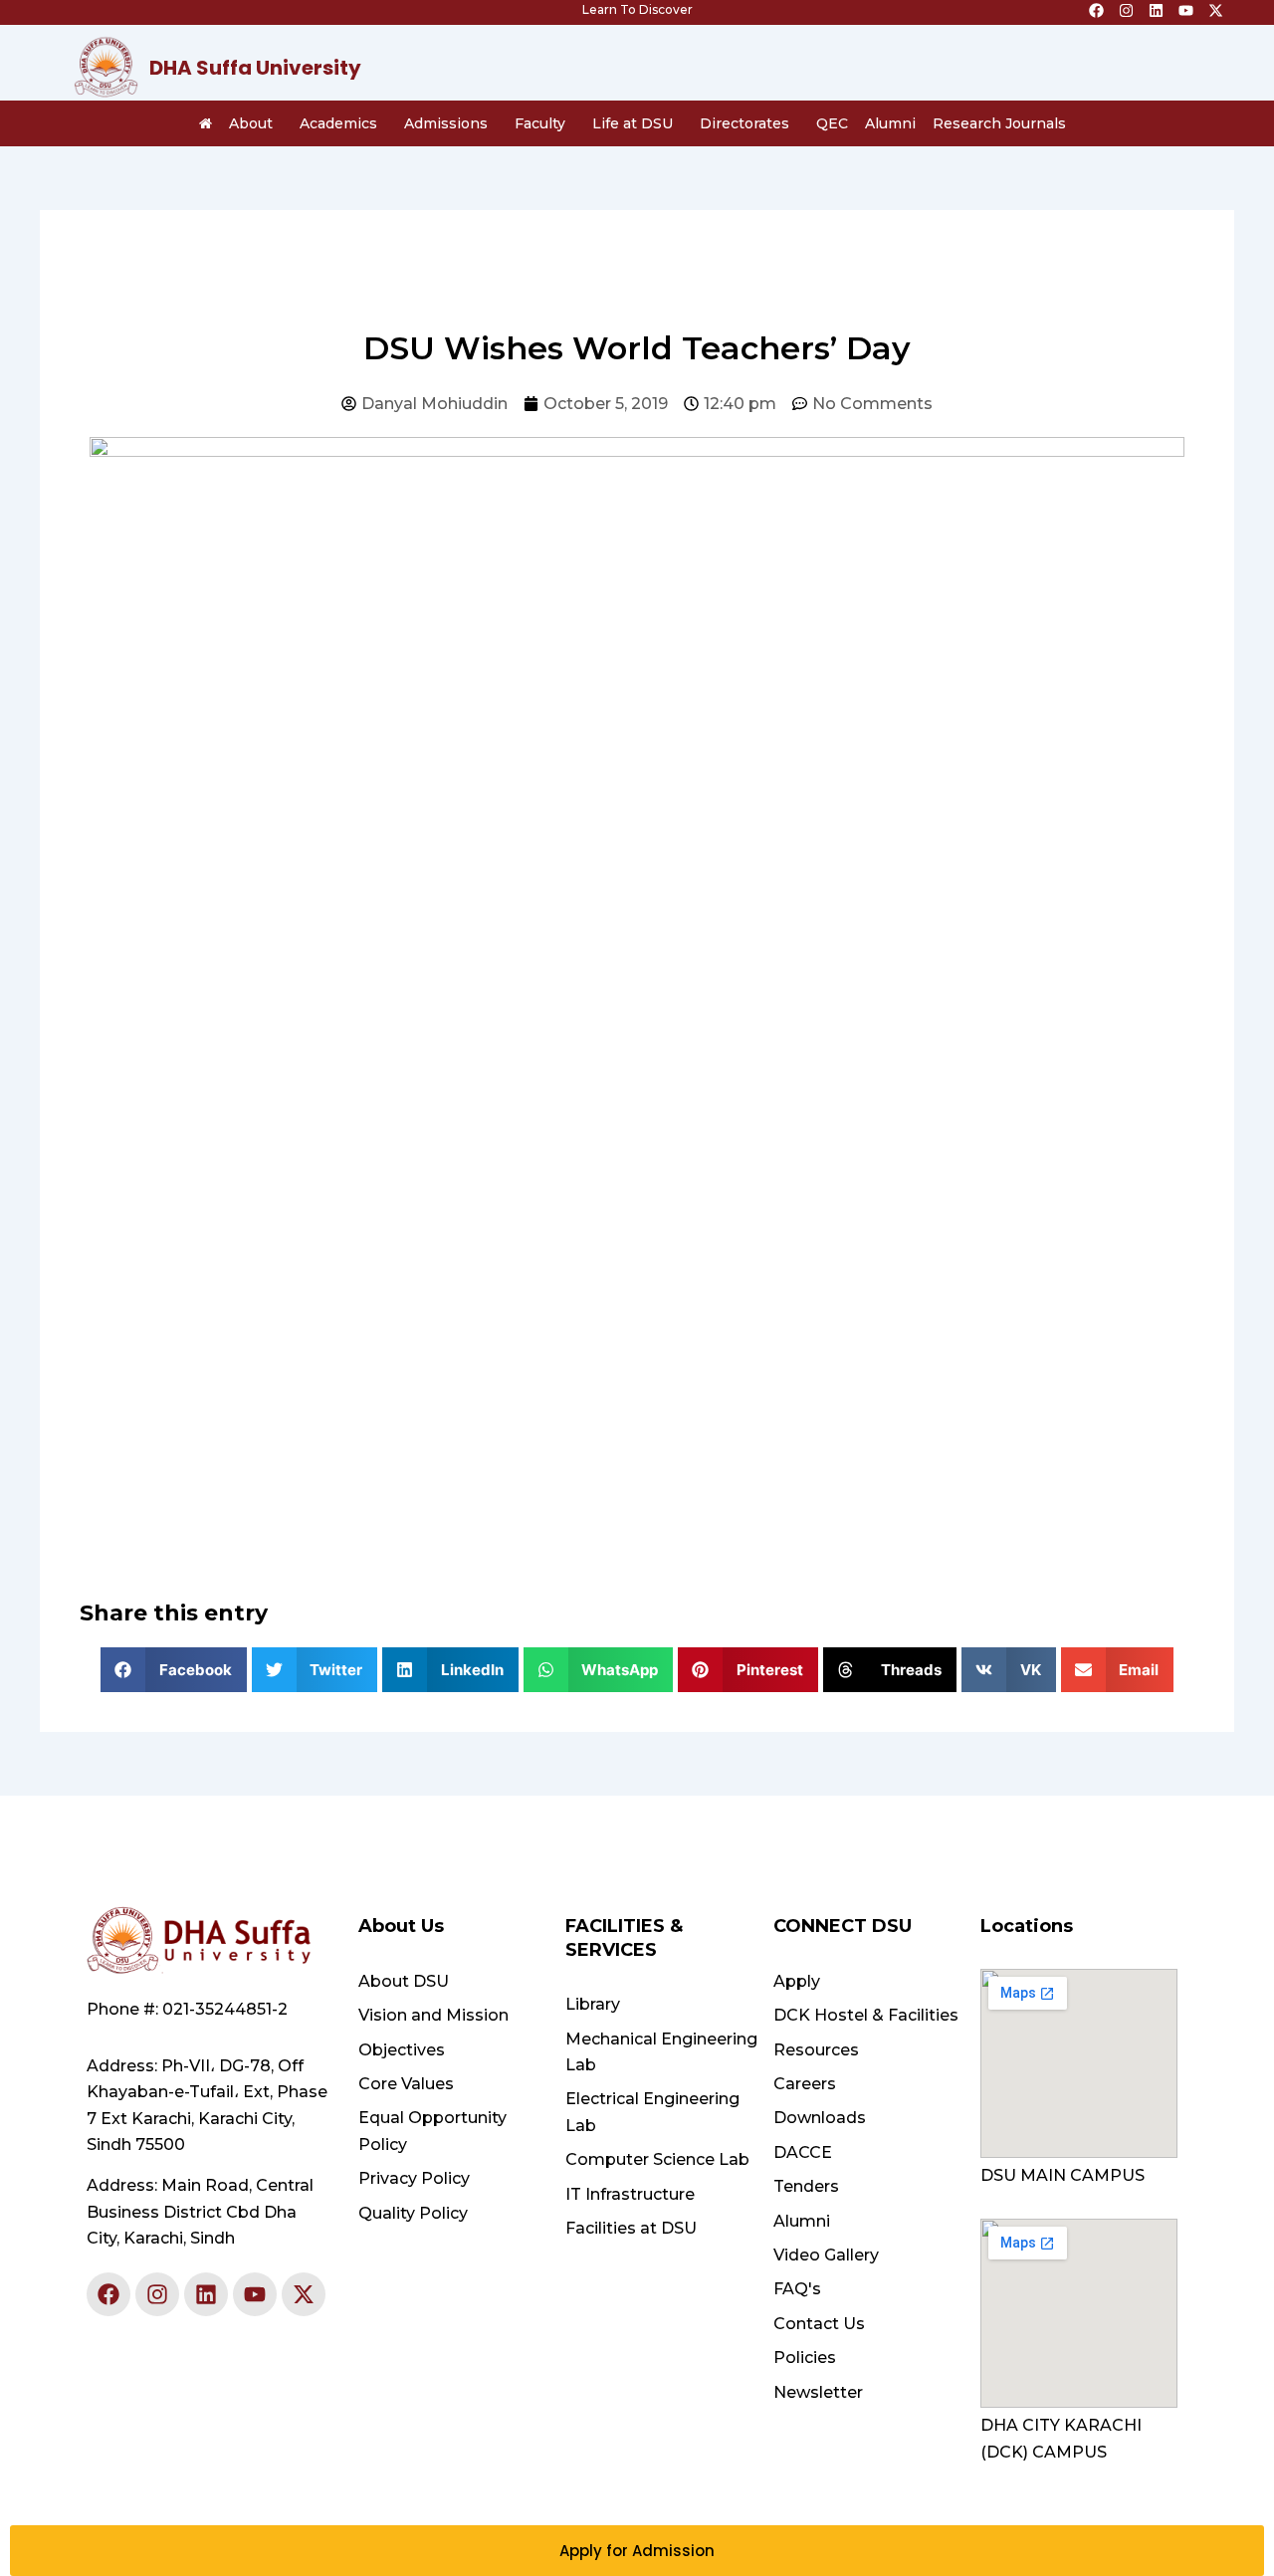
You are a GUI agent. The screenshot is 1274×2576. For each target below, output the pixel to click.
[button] (174, 1670)
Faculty (540, 123)
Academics (338, 123)
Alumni (890, 123)
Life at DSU (633, 123)
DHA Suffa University (255, 68)
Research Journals (999, 123)
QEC (832, 123)
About (251, 123)
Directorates (744, 123)
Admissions (446, 123)
